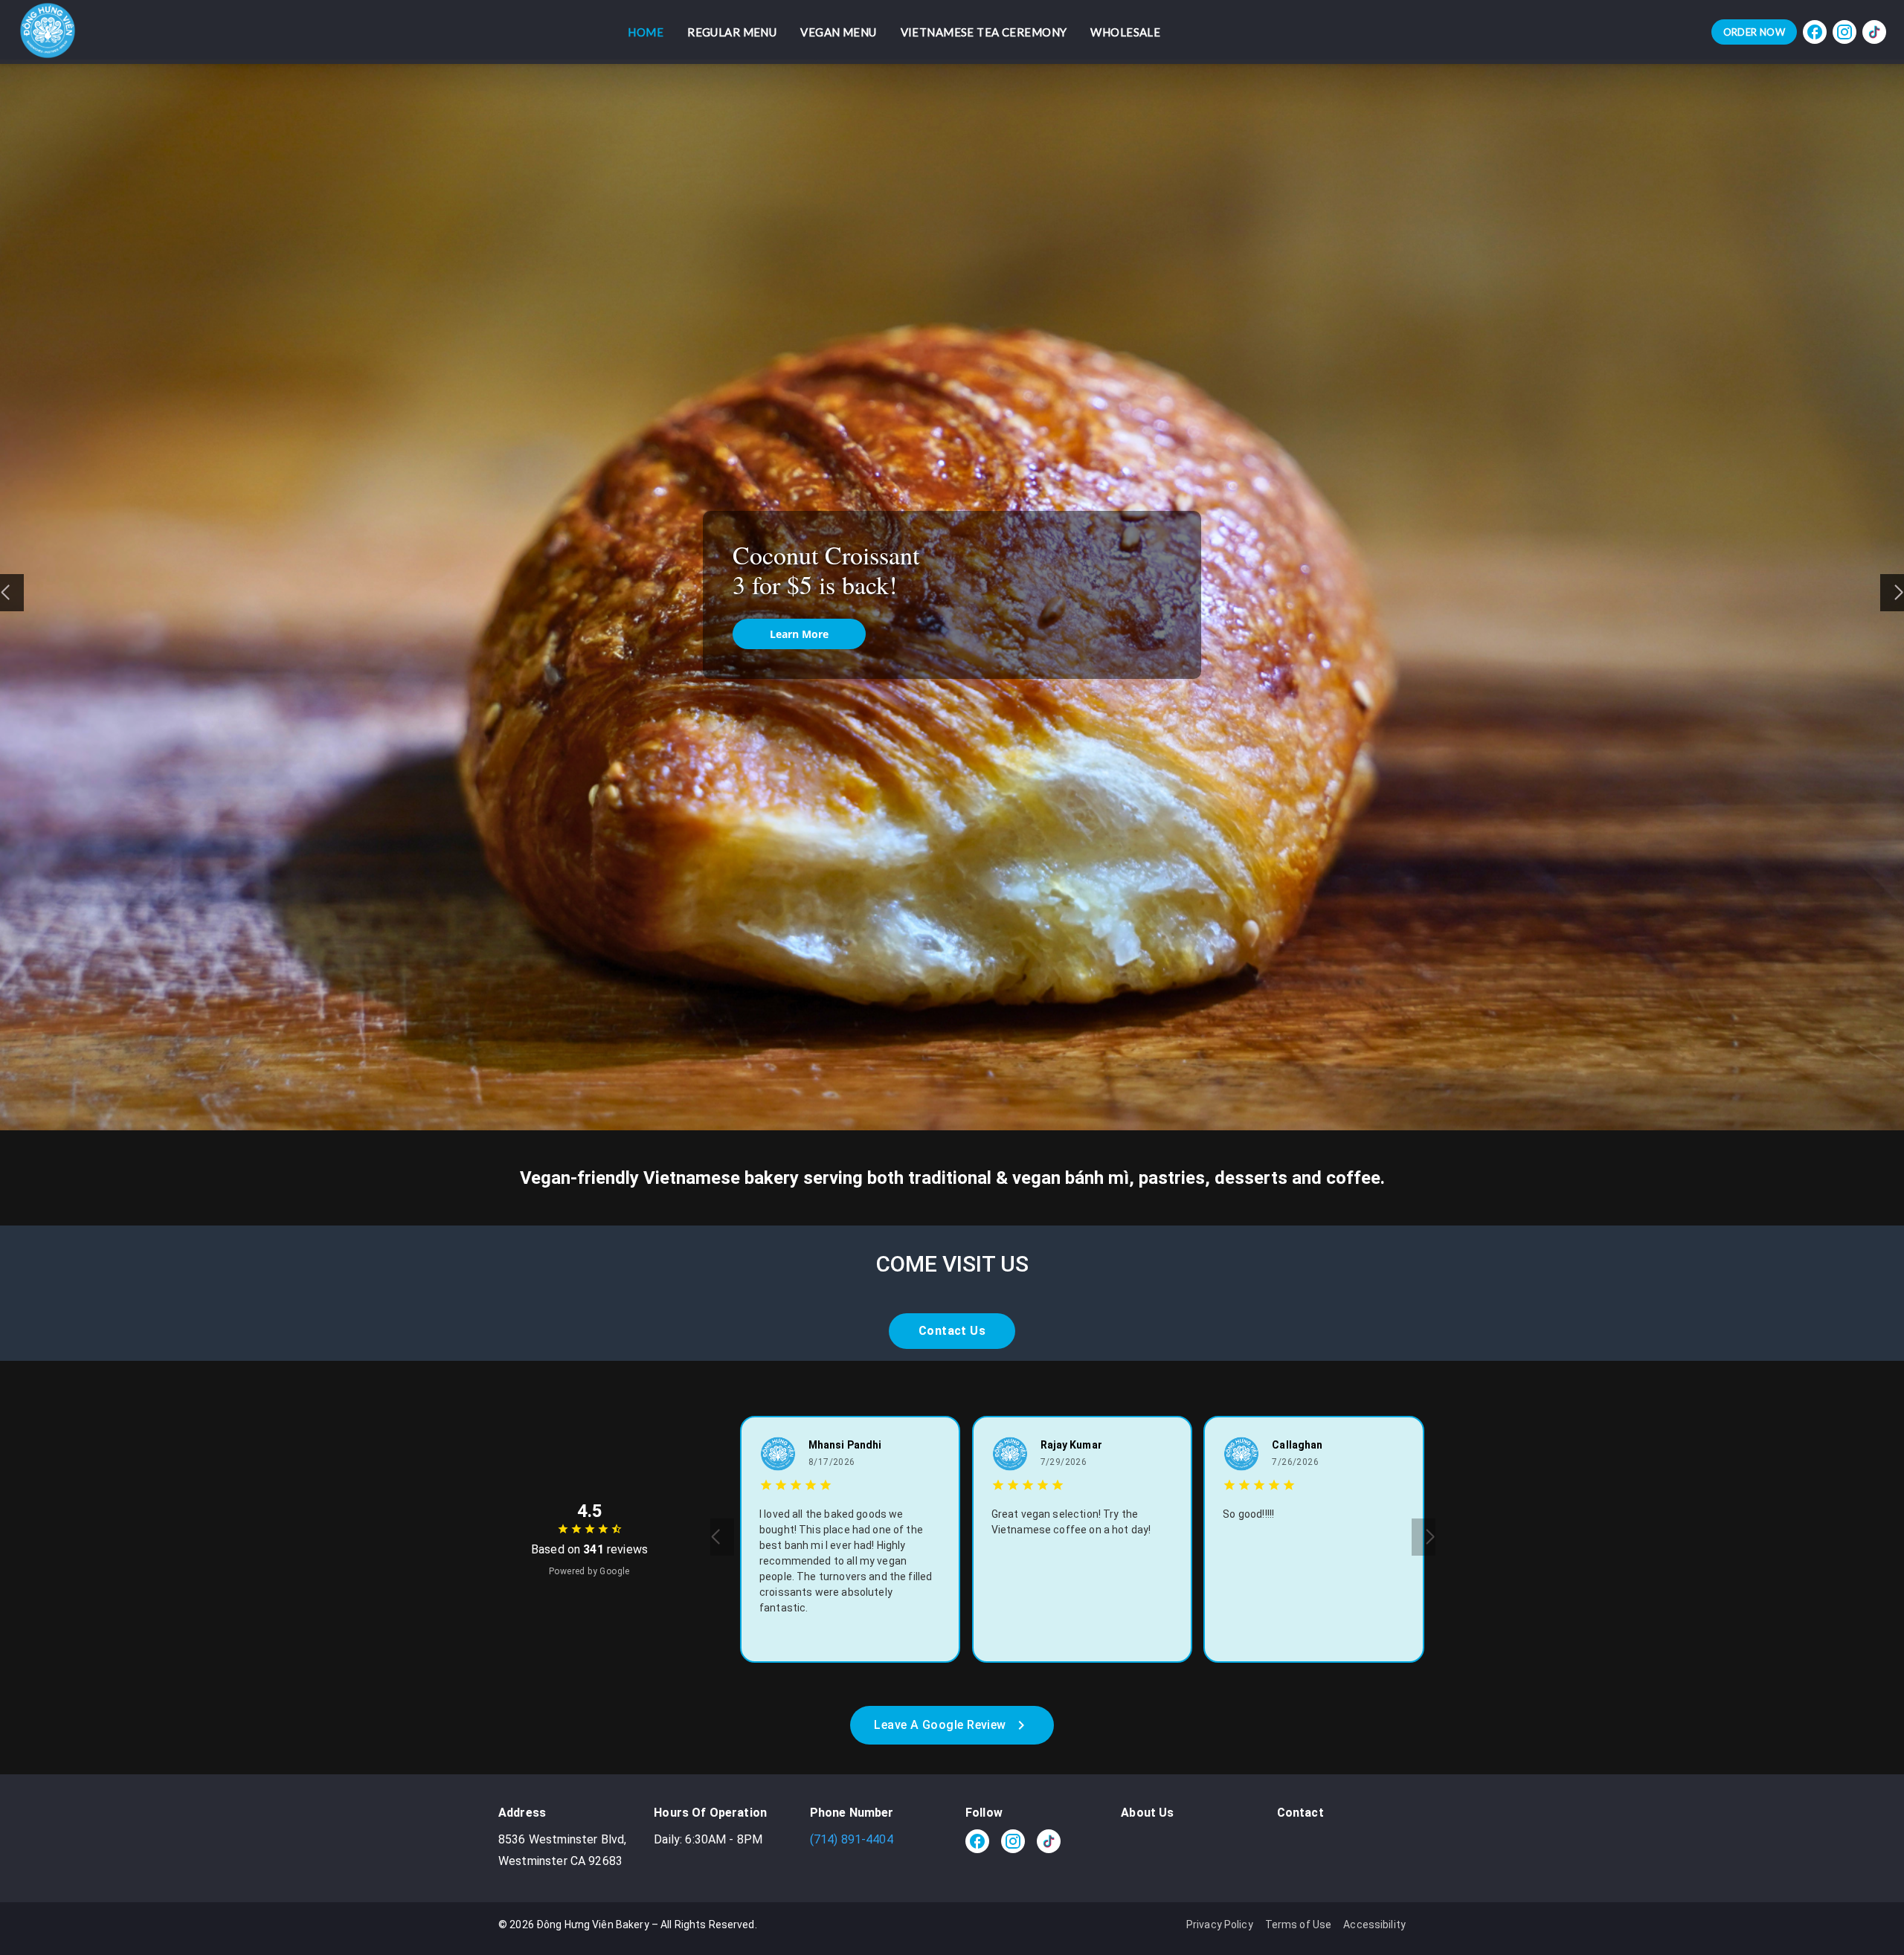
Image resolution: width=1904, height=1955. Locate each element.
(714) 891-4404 (852, 1839)
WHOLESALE (1125, 32)
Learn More (799, 631)
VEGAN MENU (838, 32)
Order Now (1754, 32)
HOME (646, 32)
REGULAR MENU (732, 32)
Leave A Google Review (940, 1725)
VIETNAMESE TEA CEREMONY (984, 32)
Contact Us (952, 1331)
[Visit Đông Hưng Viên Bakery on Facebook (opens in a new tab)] (1815, 32)
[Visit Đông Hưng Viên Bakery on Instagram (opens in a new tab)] (1844, 32)
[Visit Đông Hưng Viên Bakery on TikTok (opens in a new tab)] (1874, 32)
